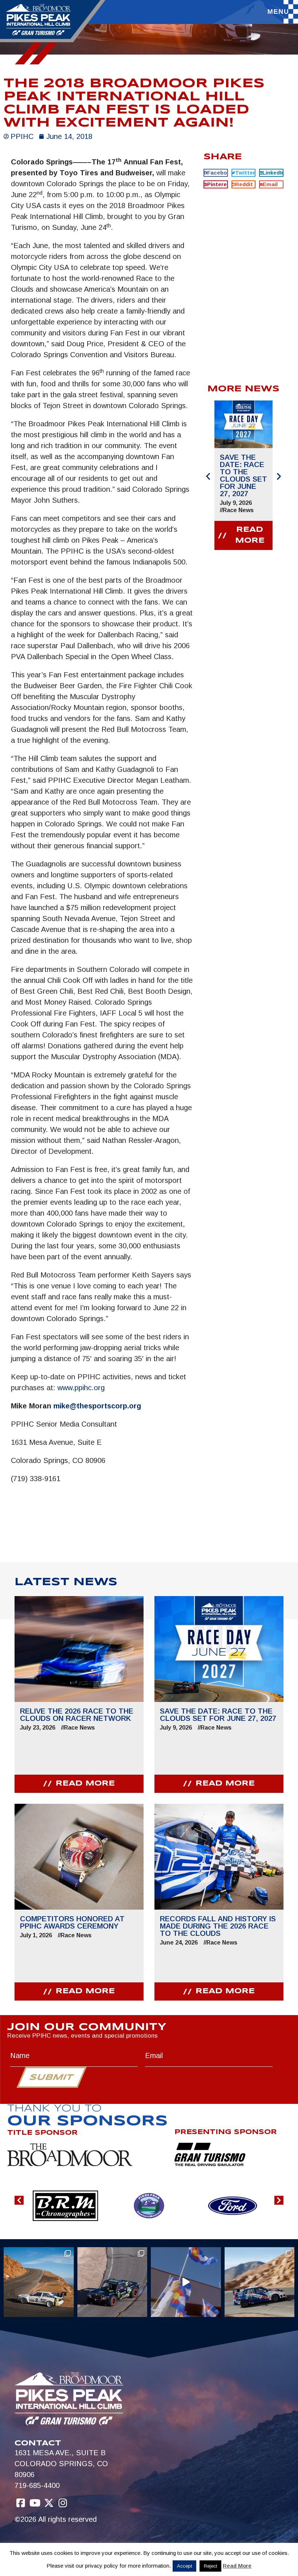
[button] (216, 173)
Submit (51, 2078)
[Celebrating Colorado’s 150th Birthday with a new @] (186, 2282)
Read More (237, 2566)
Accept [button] (184, 2566)
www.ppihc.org (81, 1388)
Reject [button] (210, 2566)
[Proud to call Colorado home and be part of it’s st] (260, 2282)
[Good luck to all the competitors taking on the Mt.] (39, 2282)
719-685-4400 (37, 2485)
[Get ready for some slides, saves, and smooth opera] (112, 2282)
